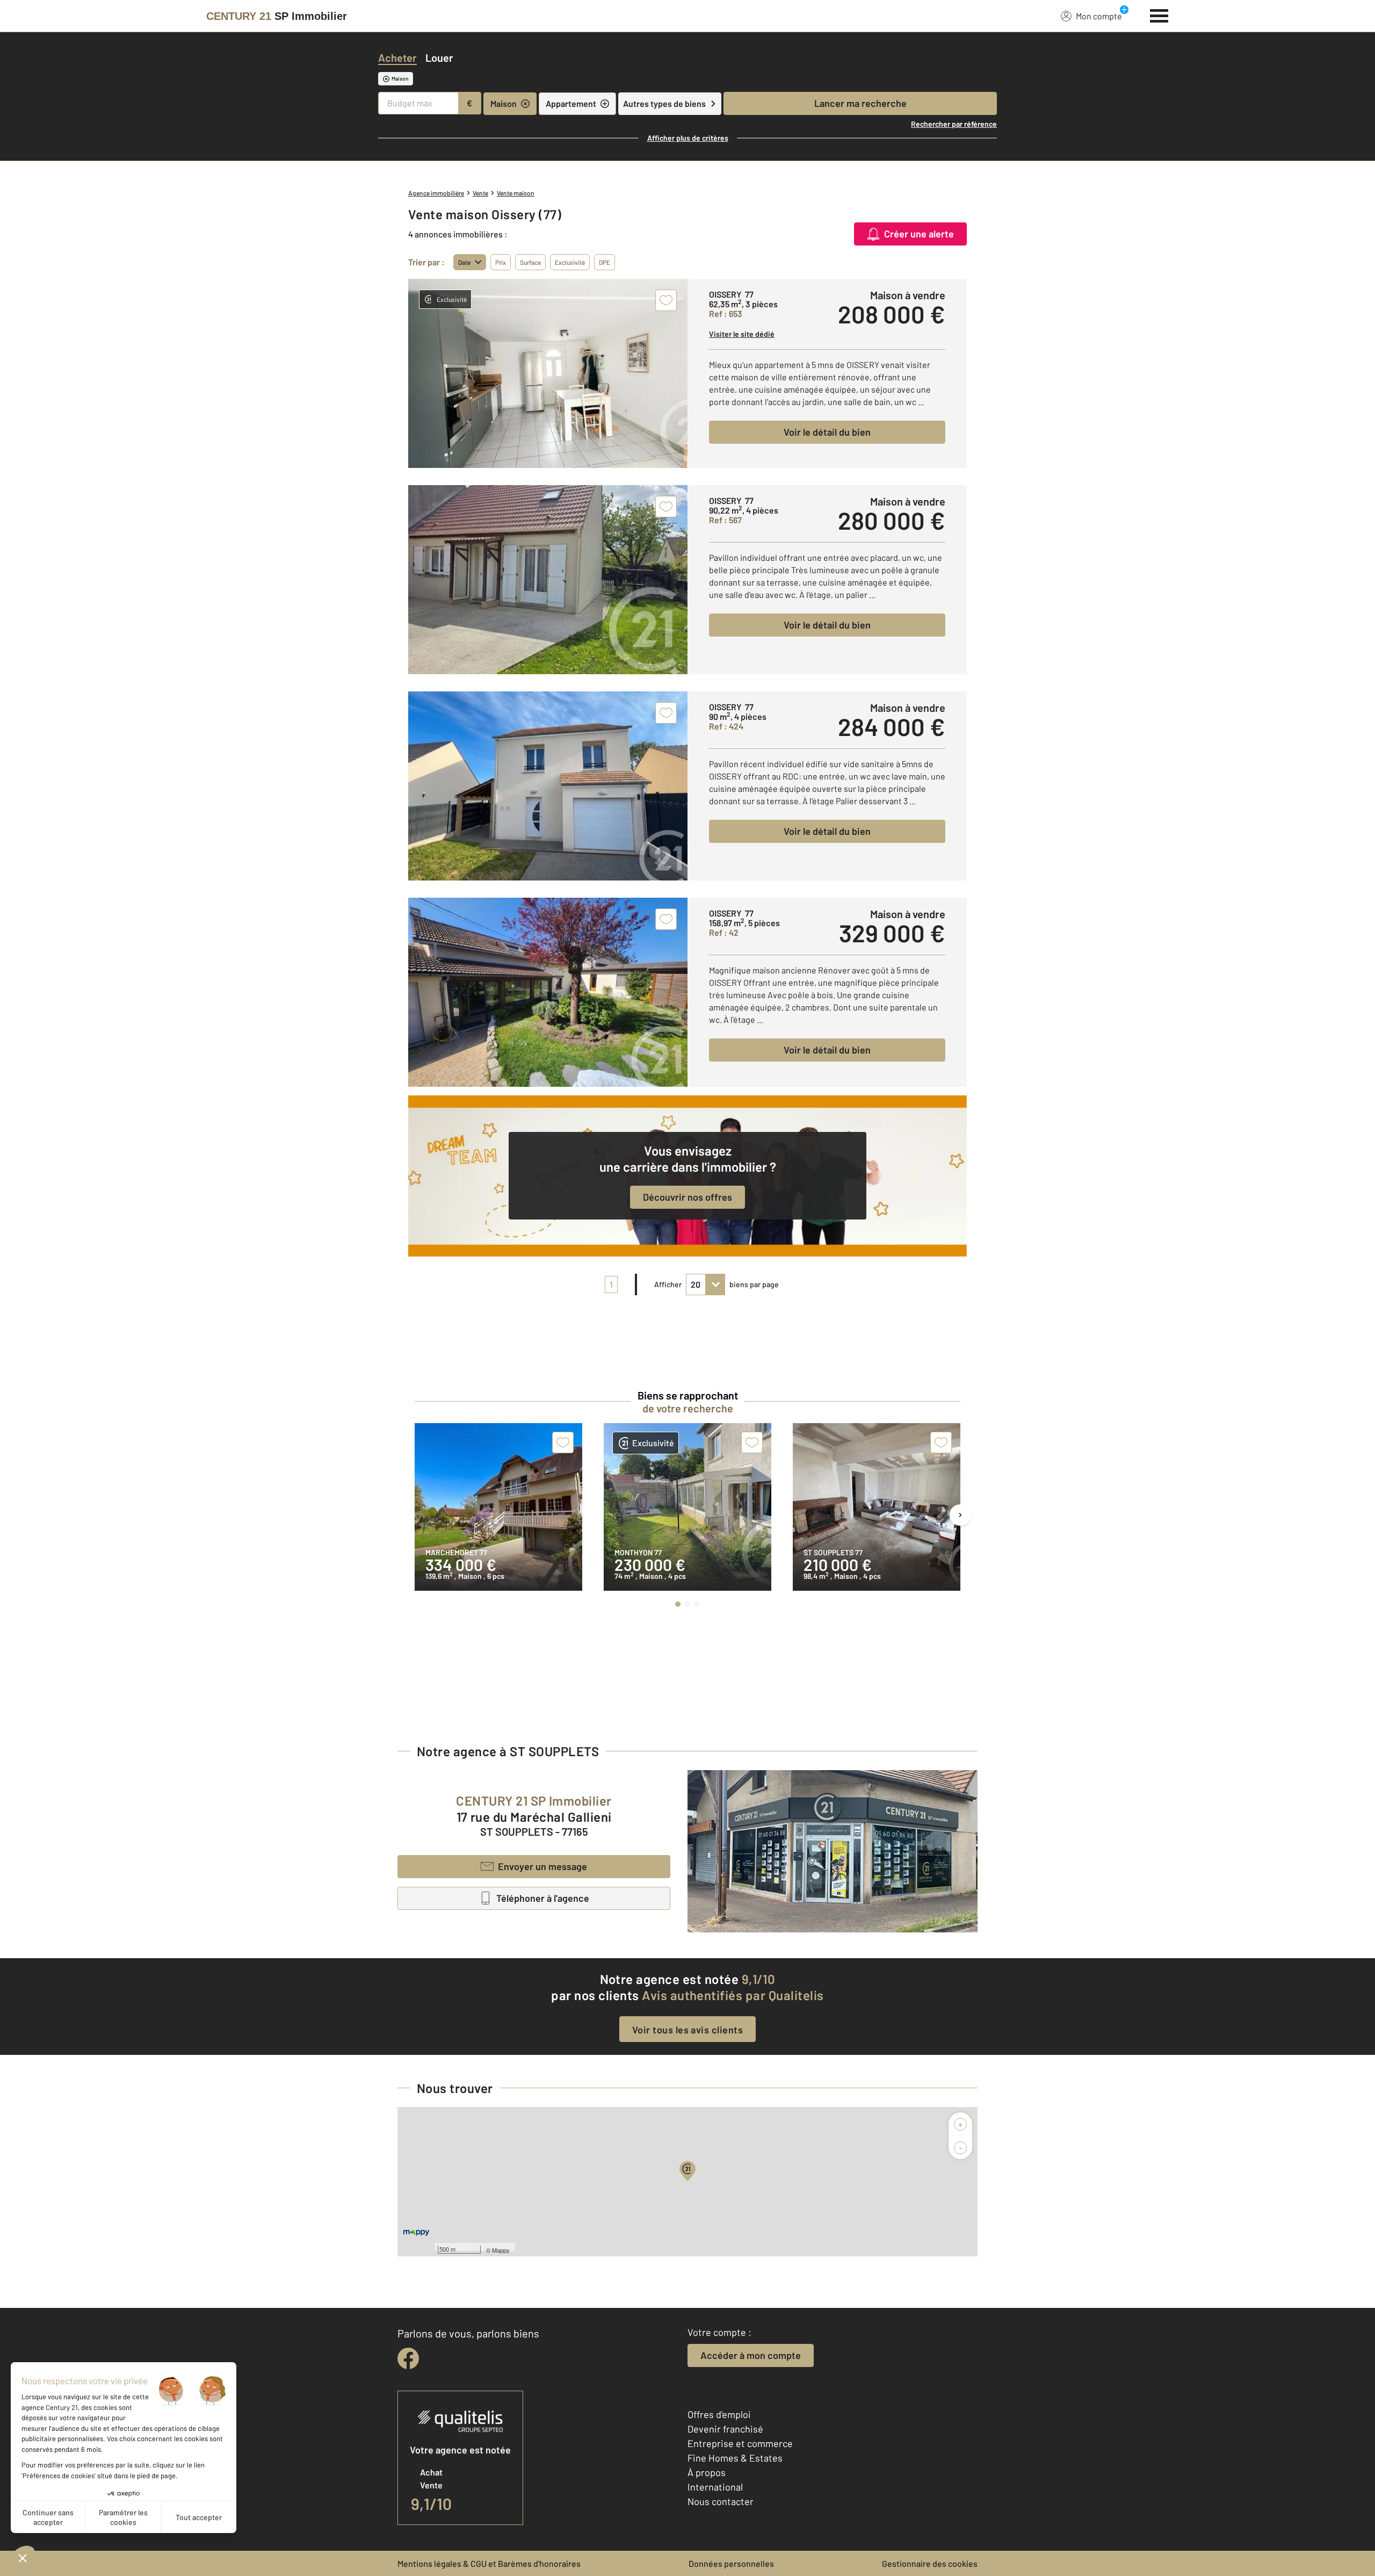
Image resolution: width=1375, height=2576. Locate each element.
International (715, 2487)
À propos (707, 2472)
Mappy (501, 2250)
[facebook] (408, 2358)
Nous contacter (721, 2501)
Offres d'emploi (719, 2414)
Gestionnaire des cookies (930, 2563)
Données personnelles (731, 2563)
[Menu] (1159, 15)
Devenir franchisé (725, 2429)
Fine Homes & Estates (735, 2458)
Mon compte (1099, 16)
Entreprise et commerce (740, 2443)
